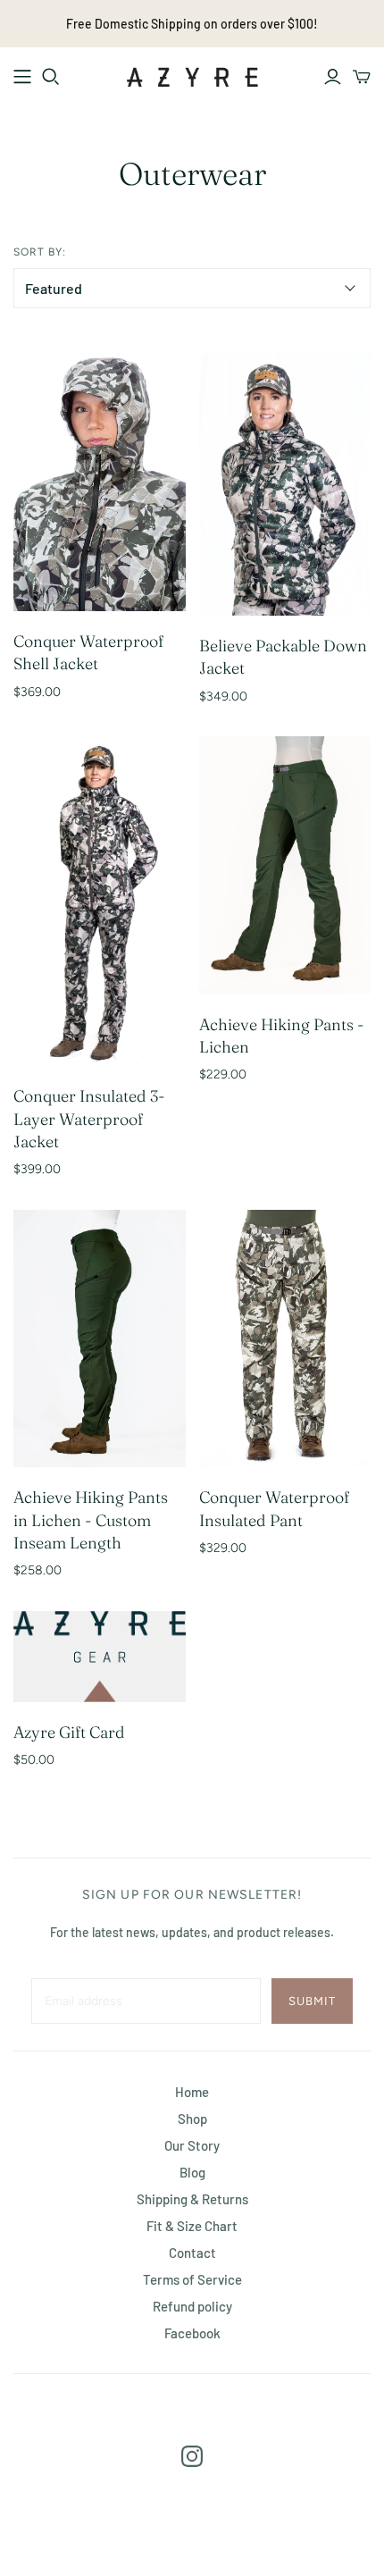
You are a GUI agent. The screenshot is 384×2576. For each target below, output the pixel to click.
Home (192, 2092)
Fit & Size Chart (192, 2226)
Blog (192, 2172)
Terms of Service (192, 2279)
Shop (192, 2119)
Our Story (192, 2145)
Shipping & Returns (192, 2199)
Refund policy (192, 2306)
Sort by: (40, 252)
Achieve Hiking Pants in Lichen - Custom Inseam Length (91, 1519)
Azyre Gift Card (69, 1732)
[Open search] (51, 77)
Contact (192, 2253)
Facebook (192, 2333)
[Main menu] (22, 77)
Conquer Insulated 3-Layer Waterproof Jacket (89, 1118)
